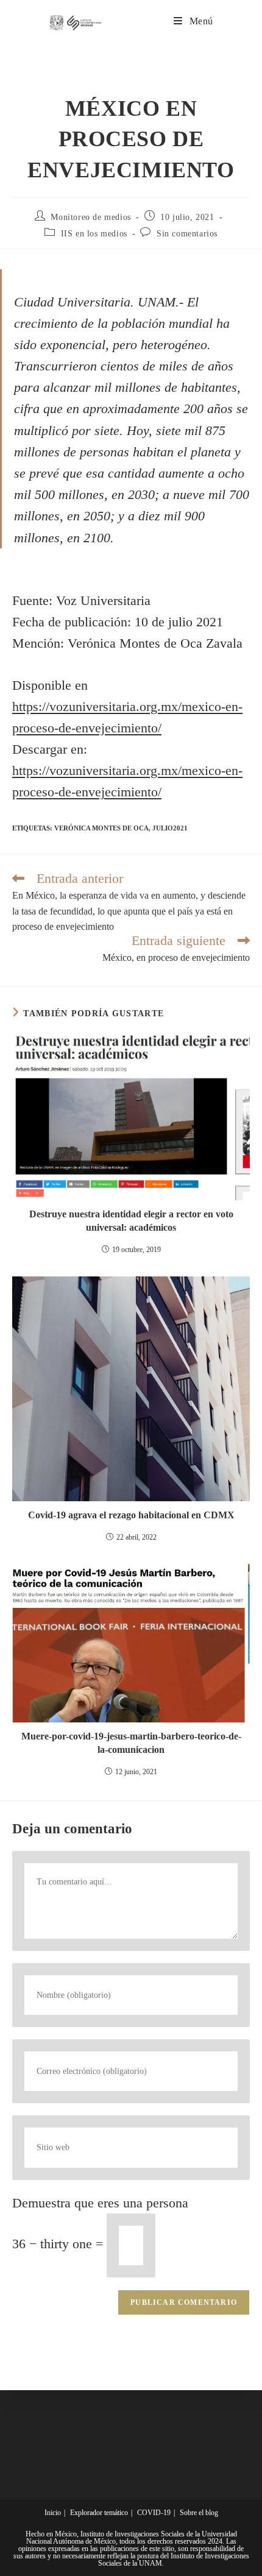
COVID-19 (154, 2513)
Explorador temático (99, 2513)
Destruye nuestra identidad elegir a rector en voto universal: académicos (131, 1221)
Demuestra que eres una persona (100, 2203)
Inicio (53, 2513)
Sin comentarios (187, 234)
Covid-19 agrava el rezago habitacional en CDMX (131, 1515)
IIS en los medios (94, 234)
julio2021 (170, 828)
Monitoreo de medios (90, 217)
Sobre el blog (199, 2513)
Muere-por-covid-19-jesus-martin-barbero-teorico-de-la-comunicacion (131, 1743)
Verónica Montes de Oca (101, 828)
